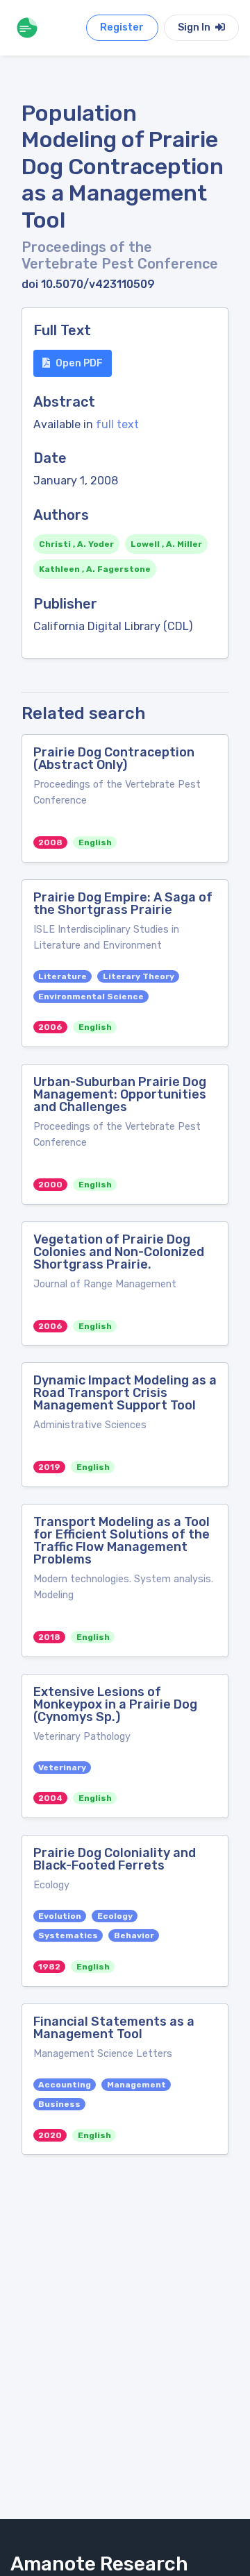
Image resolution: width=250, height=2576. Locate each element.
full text (117, 424)
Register (122, 27)
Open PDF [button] (79, 363)
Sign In (195, 27)
